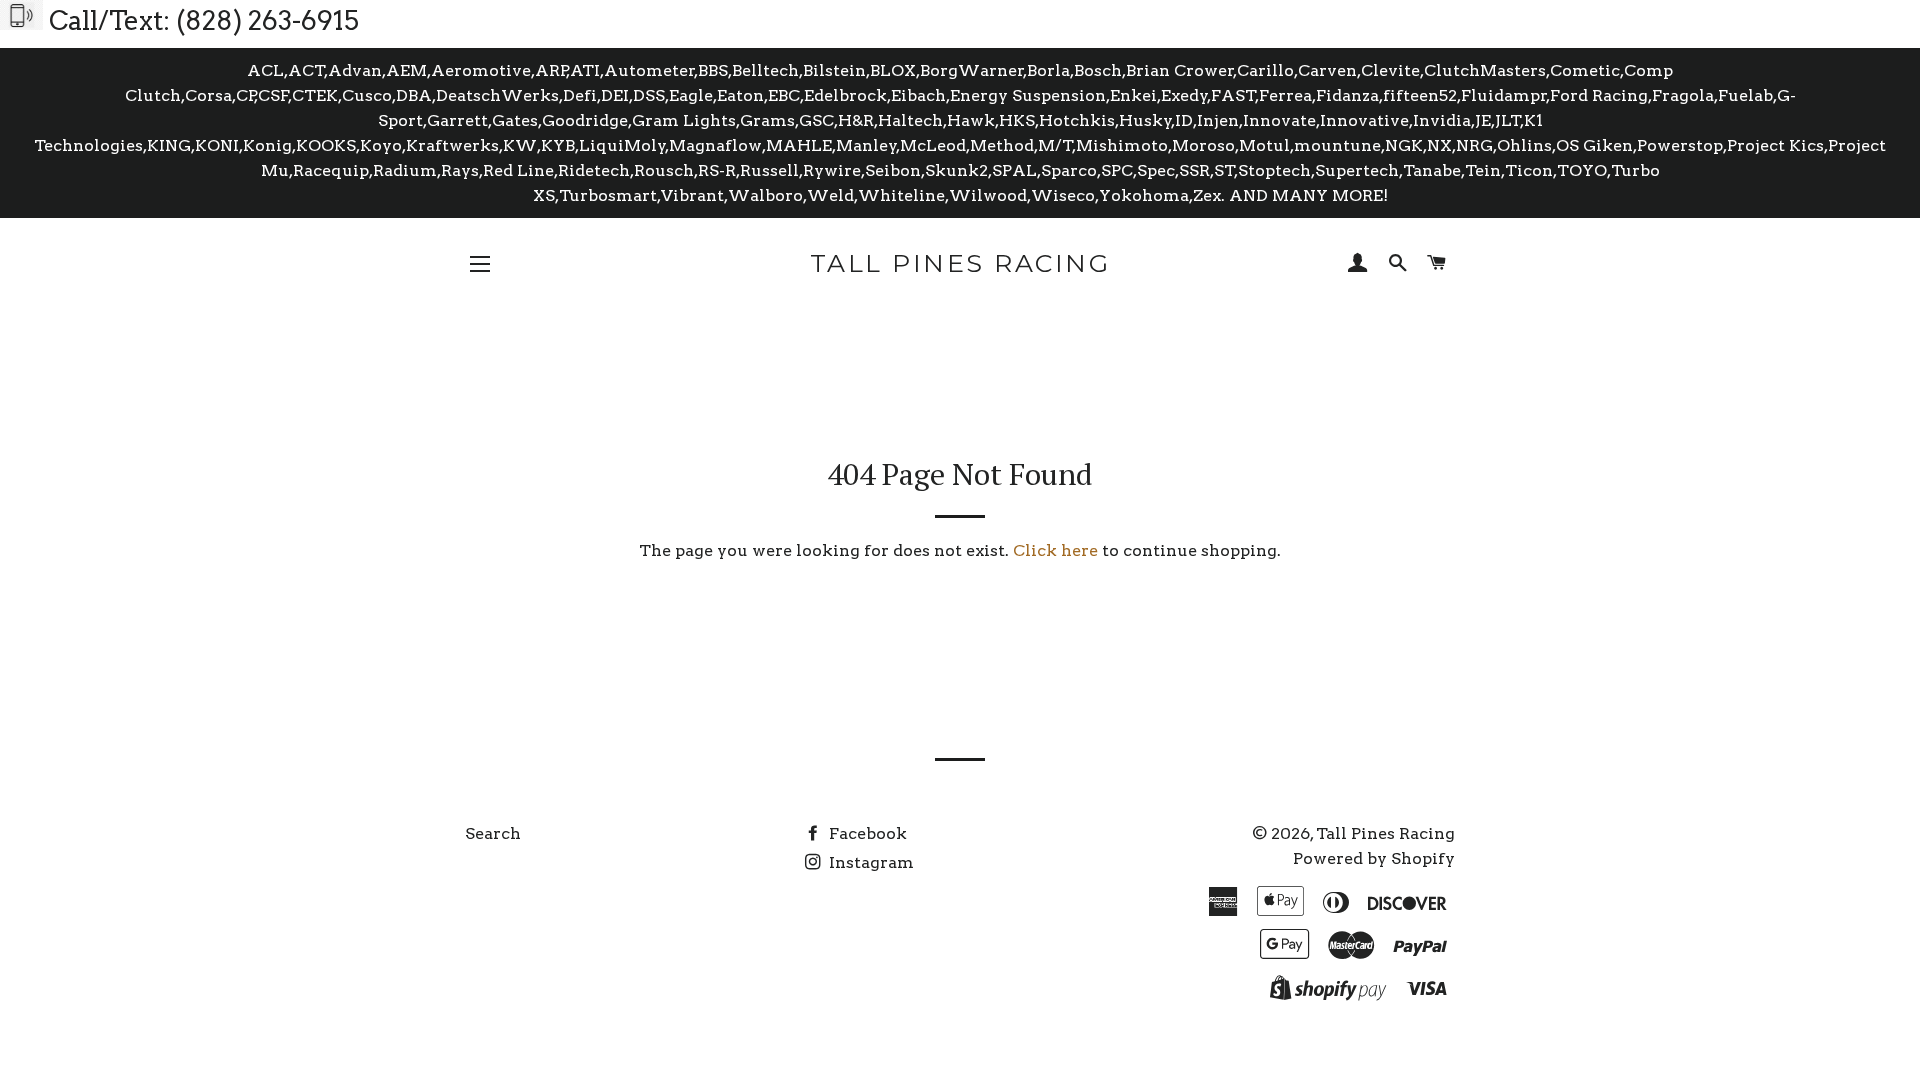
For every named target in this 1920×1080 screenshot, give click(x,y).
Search (493, 833)
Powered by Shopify (1374, 858)
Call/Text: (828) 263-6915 (204, 20)
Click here (1055, 550)
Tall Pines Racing (960, 263)
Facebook (866, 833)
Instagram (869, 862)
